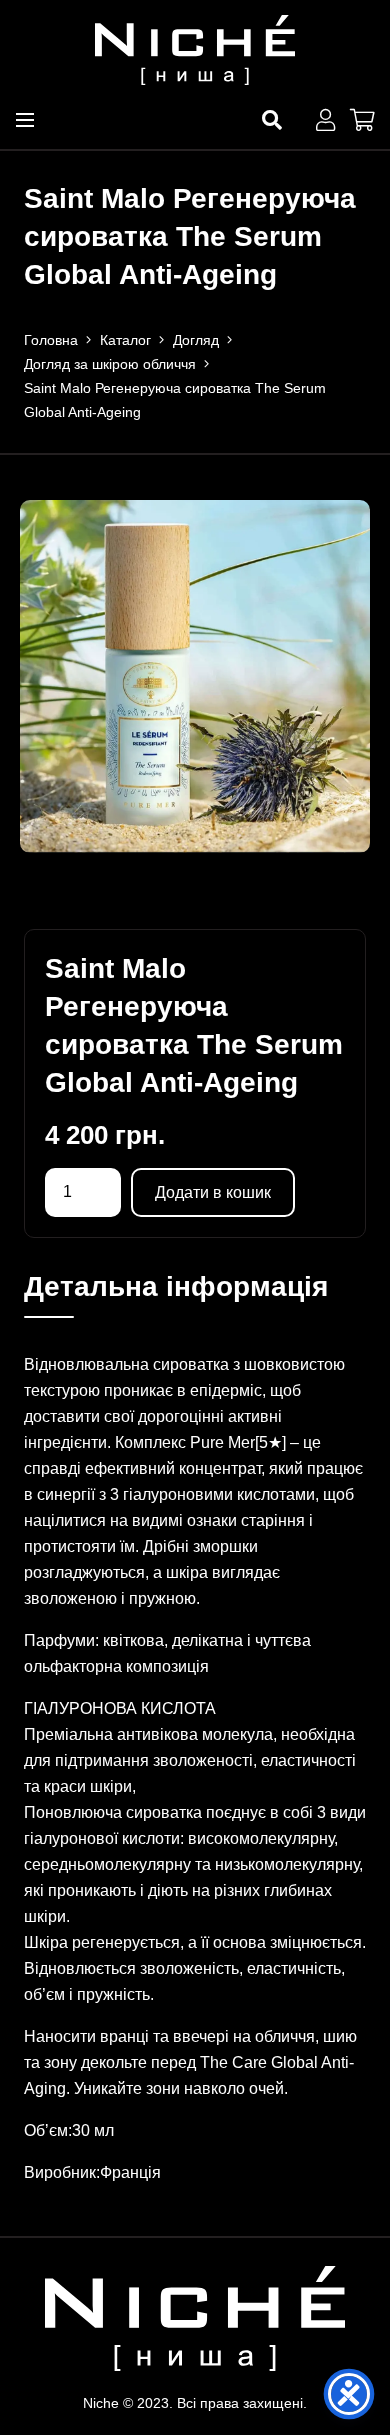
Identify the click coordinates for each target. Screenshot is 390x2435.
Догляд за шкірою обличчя (110, 364)
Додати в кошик (213, 1192)
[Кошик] (362, 120)
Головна (51, 340)
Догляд (196, 340)
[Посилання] (195, 50)
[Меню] (25, 120)
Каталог (125, 340)
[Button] (325, 120)
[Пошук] (272, 120)
